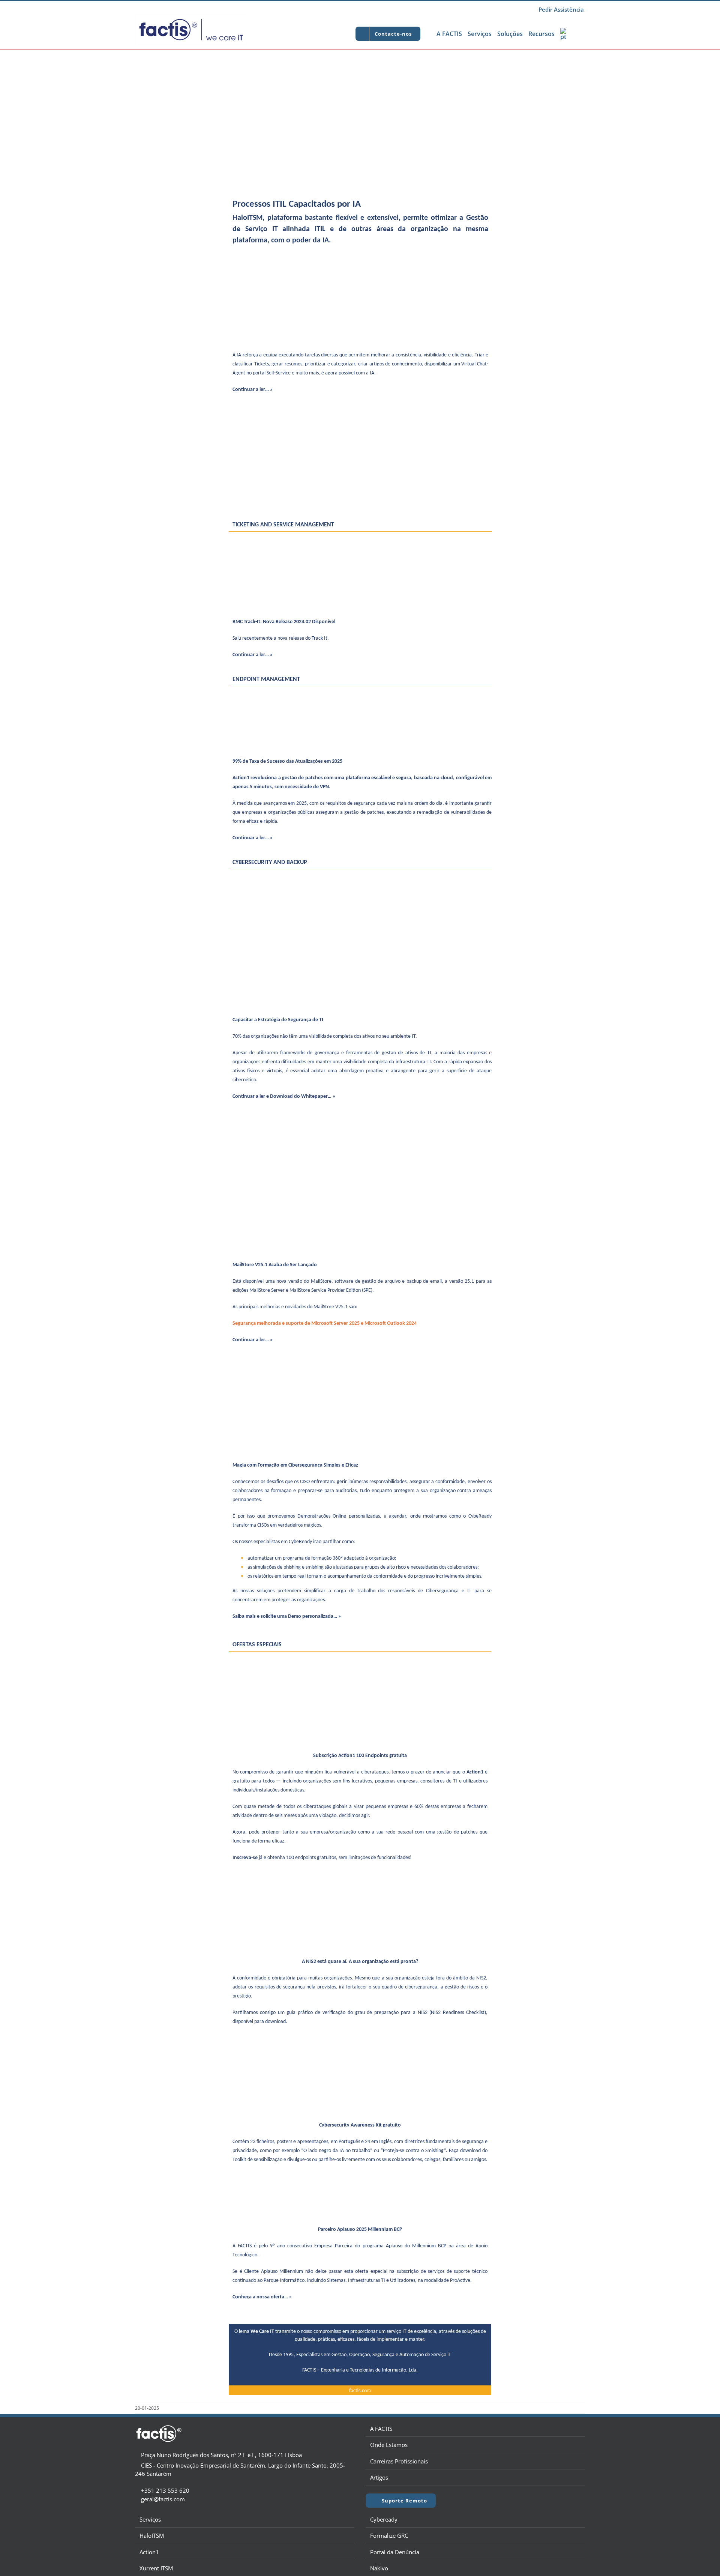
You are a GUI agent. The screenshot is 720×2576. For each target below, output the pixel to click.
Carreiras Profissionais (399, 2461)
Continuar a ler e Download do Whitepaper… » (284, 1096)
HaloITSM (152, 2535)
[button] (577, 34)
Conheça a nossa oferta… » (262, 2297)
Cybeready (384, 2519)
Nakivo (379, 2568)
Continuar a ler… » (253, 390)
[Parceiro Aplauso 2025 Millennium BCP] (360, 2184)
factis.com (360, 2391)
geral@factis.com (163, 2499)
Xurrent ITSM (156, 2568)
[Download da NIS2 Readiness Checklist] (360, 1878)
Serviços (150, 2519)
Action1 (149, 2552)
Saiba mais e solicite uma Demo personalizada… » (287, 1616)
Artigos (379, 2477)
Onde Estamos (389, 2445)
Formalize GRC (389, 2535)
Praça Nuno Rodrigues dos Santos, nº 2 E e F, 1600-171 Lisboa (221, 2455)
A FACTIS (381, 2429)
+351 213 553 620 (165, 2490)
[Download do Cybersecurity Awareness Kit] (360, 2042)
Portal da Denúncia (395, 2552)
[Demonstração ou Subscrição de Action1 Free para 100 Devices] (360, 1660)
